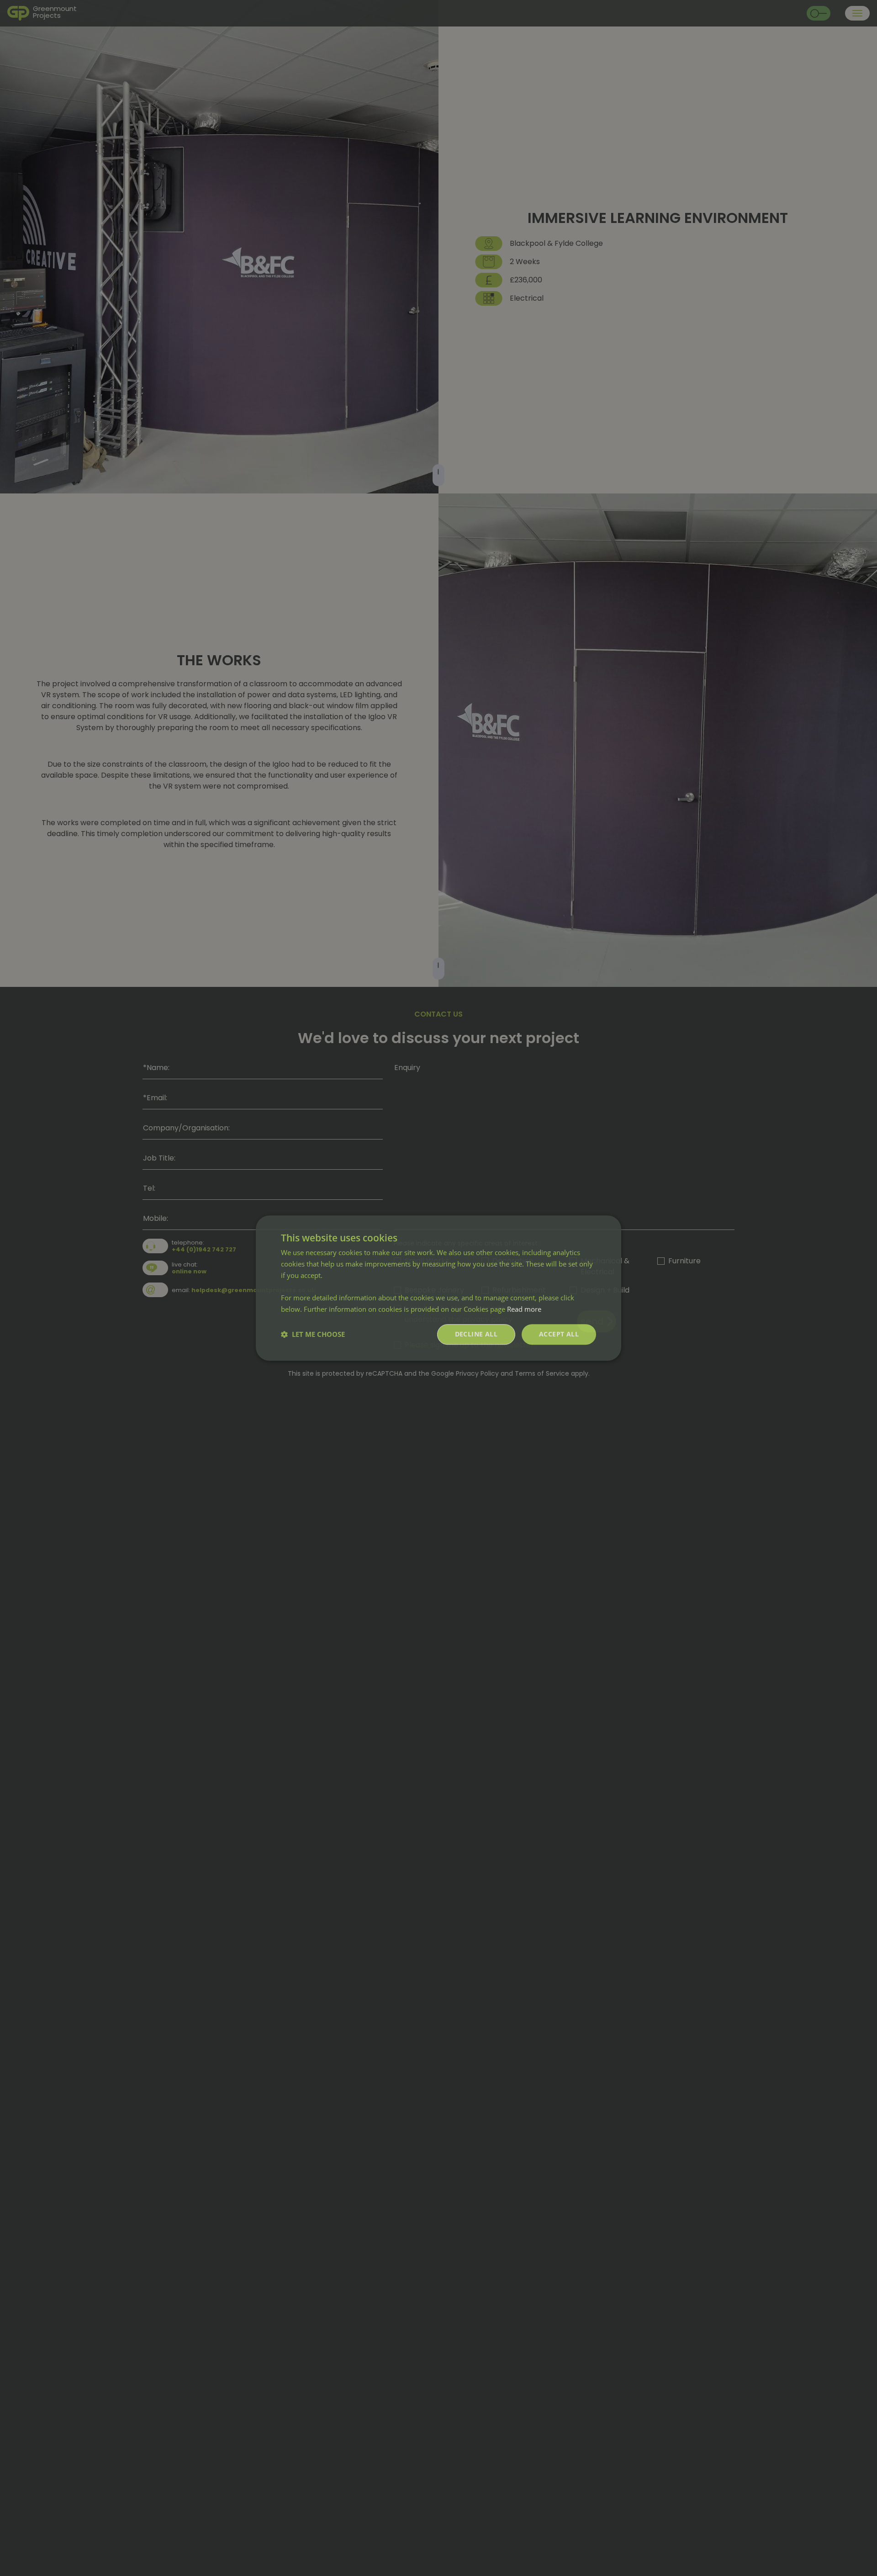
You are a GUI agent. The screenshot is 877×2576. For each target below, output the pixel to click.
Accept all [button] (559, 1334)
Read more (524, 1309)
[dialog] (438, 1288)
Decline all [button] (476, 1334)
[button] (313, 1334)
